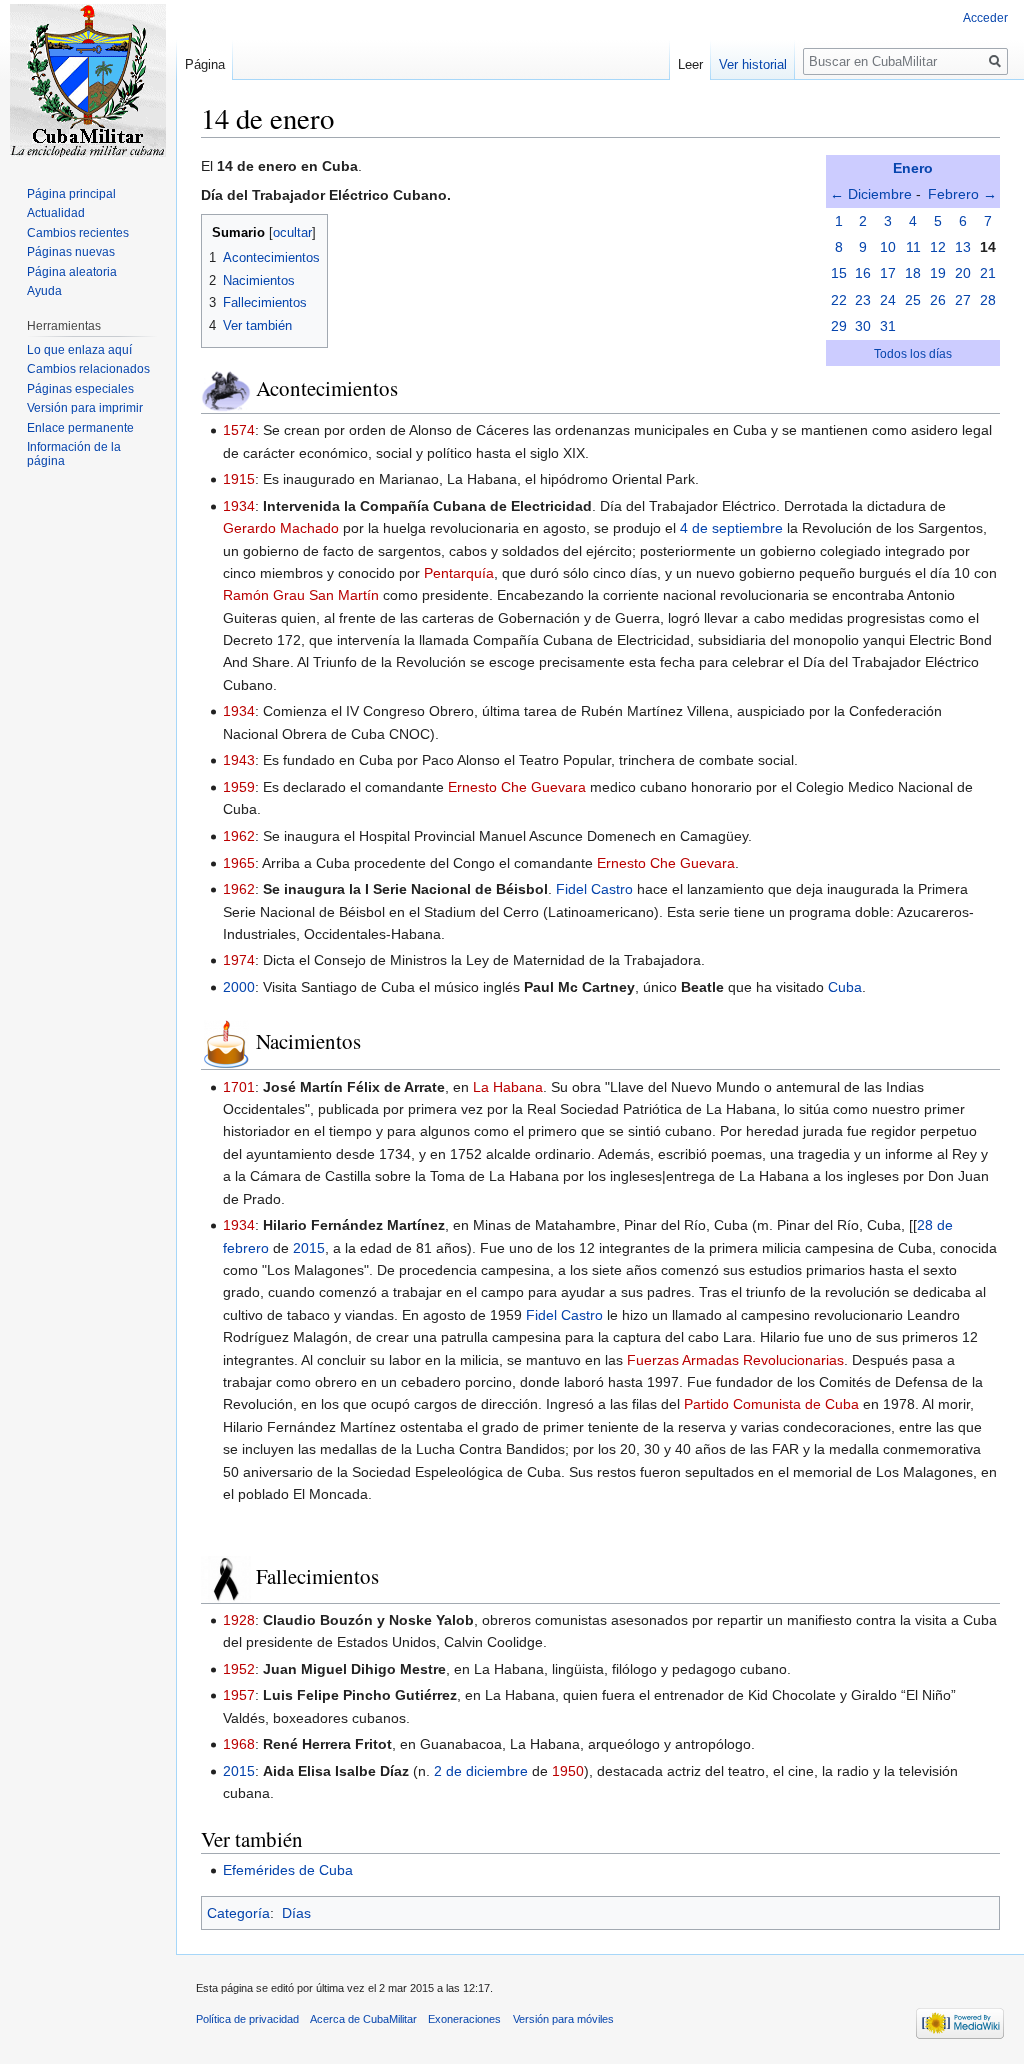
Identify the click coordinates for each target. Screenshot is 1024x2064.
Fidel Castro (594, 889)
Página (205, 64)
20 (963, 273)
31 (888, 326)
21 (988, 273)
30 (863, 326)
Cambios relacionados (88, 369)
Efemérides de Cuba (288, 1870)
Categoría (238, 1913)
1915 (239, 479)
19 (938, 273)
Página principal (71, 194)
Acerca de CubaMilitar (363, 2019)
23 (863, 300)
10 (888, 247)
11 (913, 247)
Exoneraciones (464, 2019)
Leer (690, 64)
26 (938, 300)
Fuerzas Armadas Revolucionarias (735, 1360)
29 (839, 326)
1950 (568, 1771)
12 (938, 247)
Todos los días (913, 353)
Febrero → (962, 194)
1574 (239, 430)
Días (296, 1913)
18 (913, 273)
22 (839, 300)
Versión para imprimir (85, 408)
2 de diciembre (481, 1771)
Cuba (845, 987)
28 (988, 300)
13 (963, 247)
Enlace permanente (80, 428)
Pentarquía (459, 573)
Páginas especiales (80, 389)
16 (863, 273)
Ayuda (44, 291)
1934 (239, 506)
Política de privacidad (247, 2019)
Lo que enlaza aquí (79, 350)
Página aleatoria (72, 272)
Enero (913, 168)
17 (888, 273)
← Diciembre (871, 194)
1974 (239, 960)
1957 (239, 1695)
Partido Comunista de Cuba (771, 1404)
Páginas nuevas (71, 252)
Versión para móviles (563, 2019)
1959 (239, 787)
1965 (239, 863)
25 (913, 300)
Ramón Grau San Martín (301, 595)
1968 (239, 1744)
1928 (239, 1620)
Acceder (985, 18)
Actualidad (56, 213)
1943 (239, 760)
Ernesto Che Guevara (517, 787)
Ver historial (753, 64)
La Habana (508, 1087)
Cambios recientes (78, 233)
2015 (309, 1248)
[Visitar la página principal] (88, 80)
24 (888, 300)
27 (963, 300)
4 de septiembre (731, 528)
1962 (239, 836)
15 (839, 273)
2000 (239, 987)
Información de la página (74, 454)
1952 (239, 1669)
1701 (239, 1087)
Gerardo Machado (281, 528)
